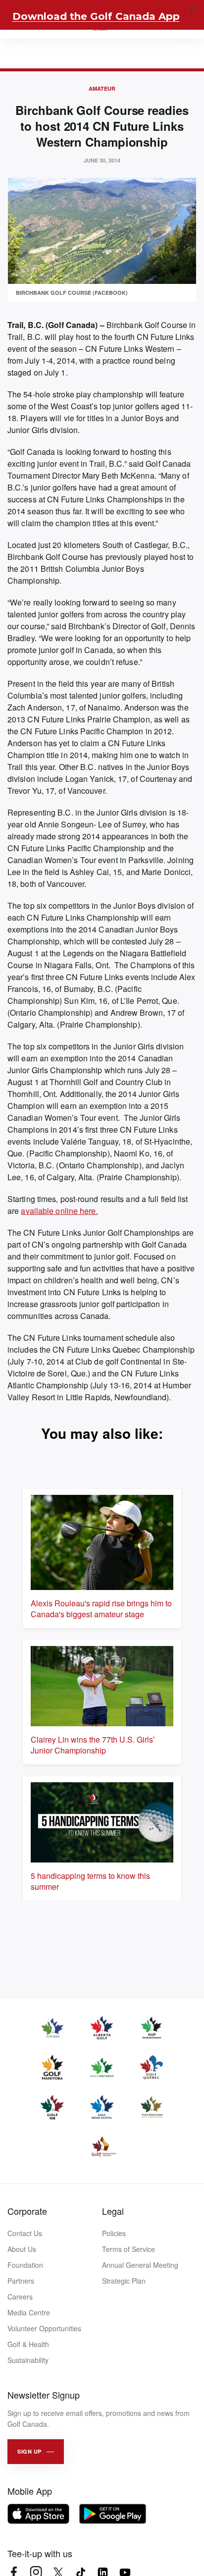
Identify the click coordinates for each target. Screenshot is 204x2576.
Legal (113, 2211)
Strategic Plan (124, 2281)
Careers (20, 2297)
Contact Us (25, 2233)
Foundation (25, 2265)
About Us (22, 2249)
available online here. (59, 1211)
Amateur (102, 88)
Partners (21, 2281)
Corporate (27, 2211)
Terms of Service (128, 2249)
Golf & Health (28, 2344)
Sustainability (28, 2360)
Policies (114, 2233)
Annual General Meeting (140, 2265)
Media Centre (29, 2312)
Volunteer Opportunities (44, 2328)
